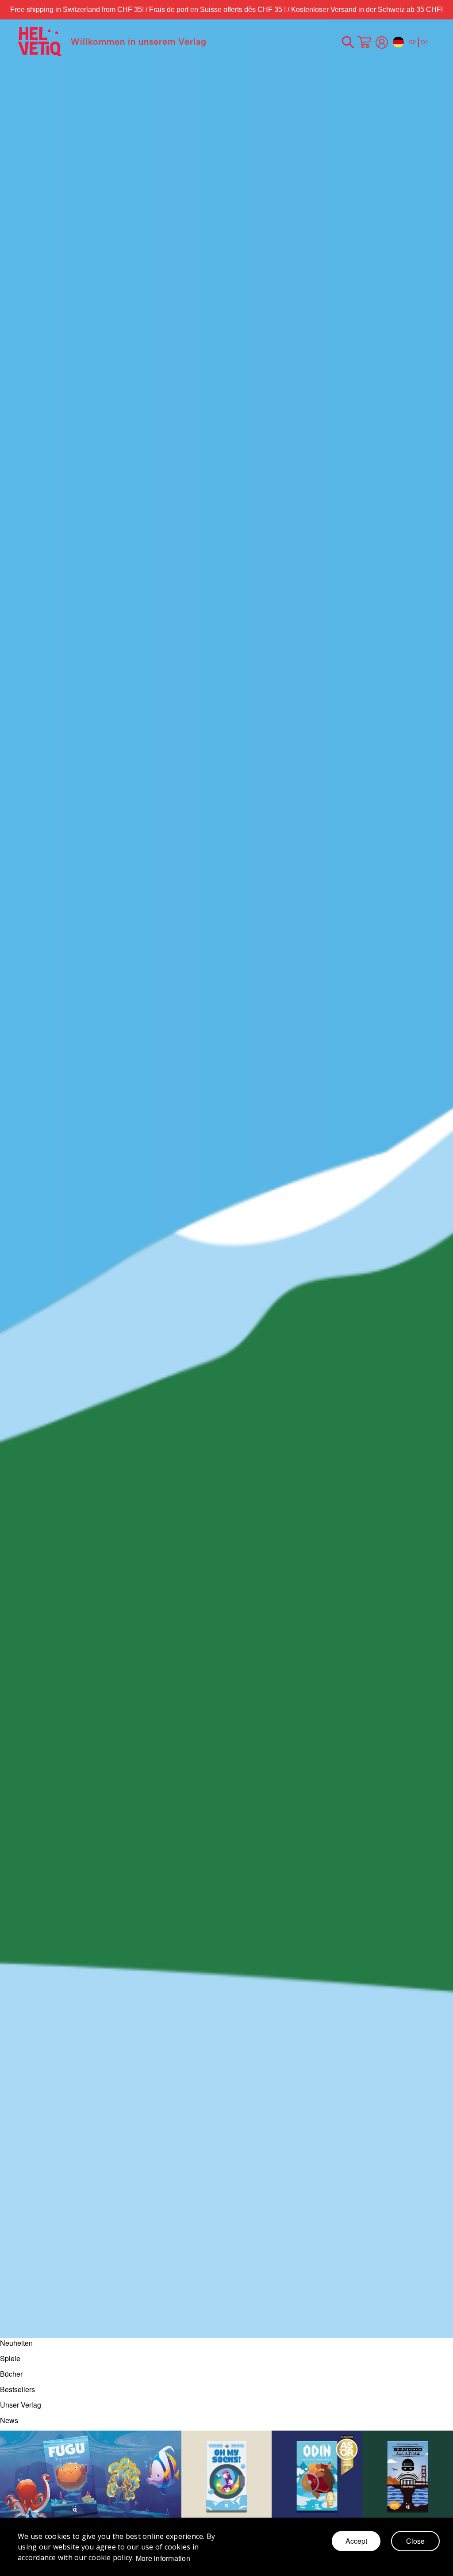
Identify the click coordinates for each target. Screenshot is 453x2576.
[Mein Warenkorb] (364, 43)
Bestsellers (17, 2389)
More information (163, 2558)
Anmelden (382, 42)
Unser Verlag (21, 2405)
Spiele (10, 2358)
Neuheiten (16, 2343)
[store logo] (40, 42)
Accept (356, 2541)
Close (415, 2541)
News (9, 2420)
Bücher (11, 2374)
